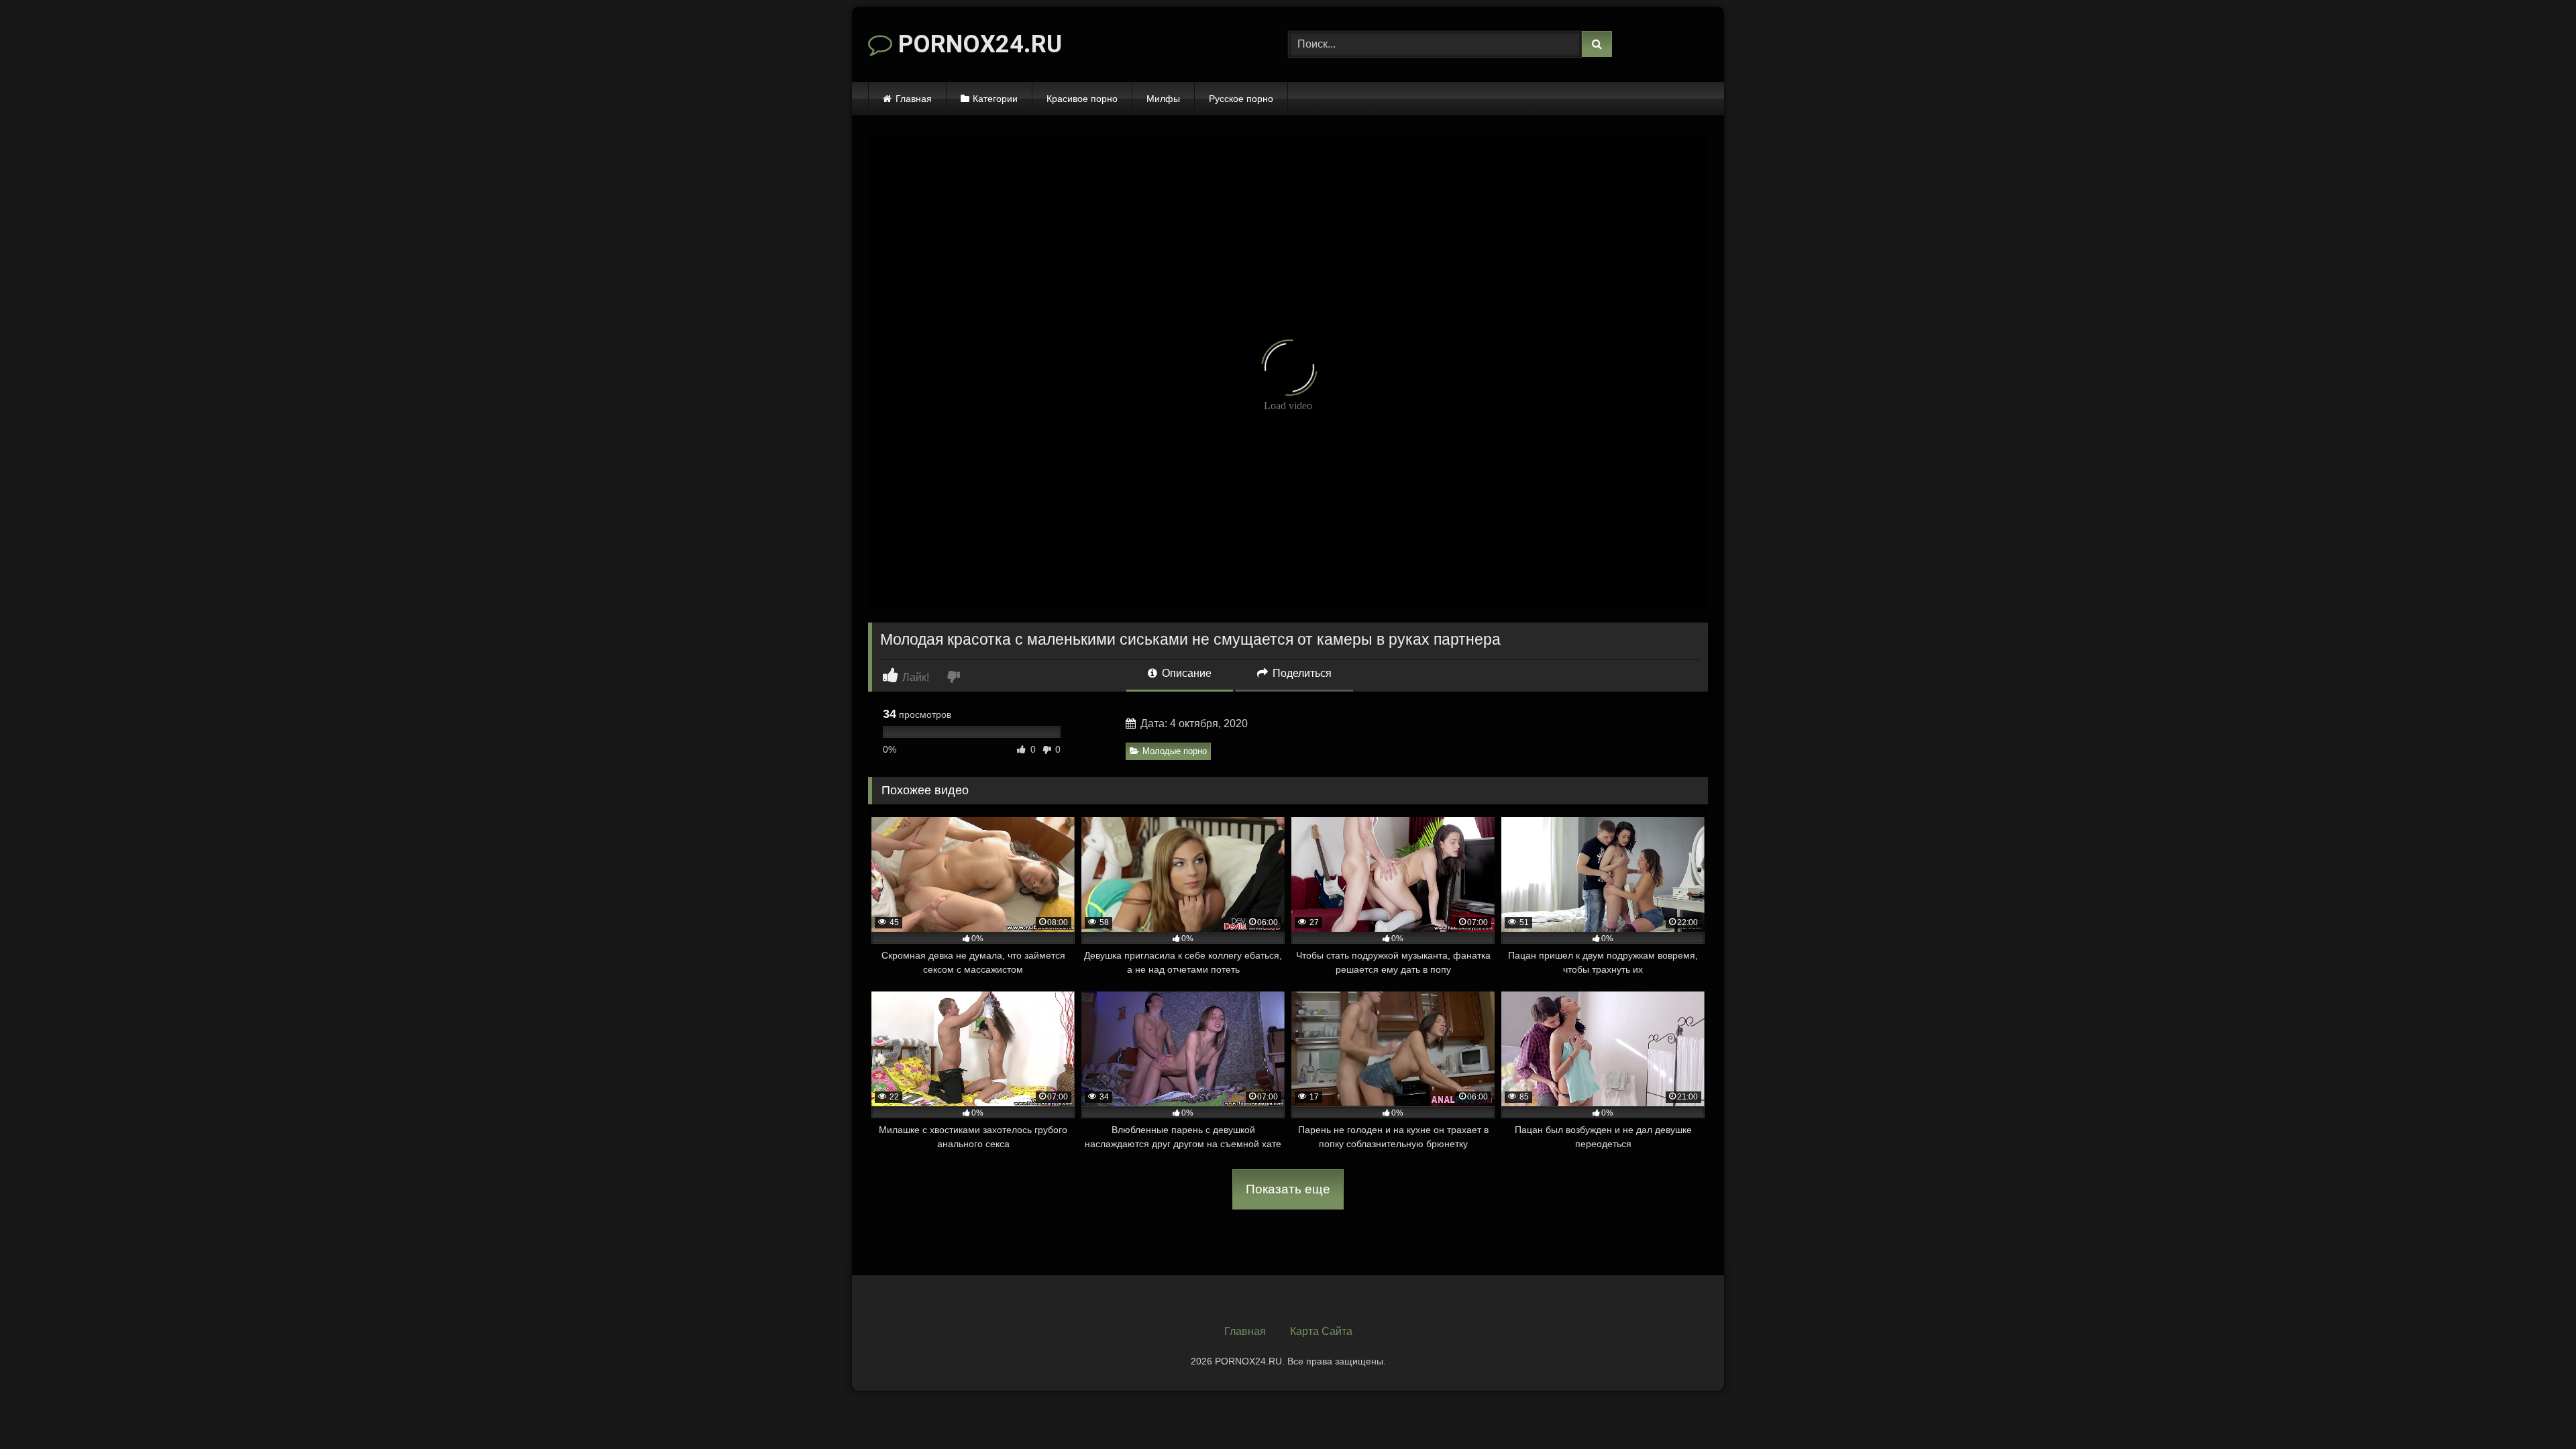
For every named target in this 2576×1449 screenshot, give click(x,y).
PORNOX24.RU (977, 44)
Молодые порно (1175, 751)
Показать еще (1288, 1189)
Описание (1185, 673)
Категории (995, 99)
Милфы (1163, 99)
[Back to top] (2534, 1409)
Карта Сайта (1321, 1331)
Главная (914, 99)
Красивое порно (1082, 99)
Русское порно (1241, 99)
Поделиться (1301, 673)
